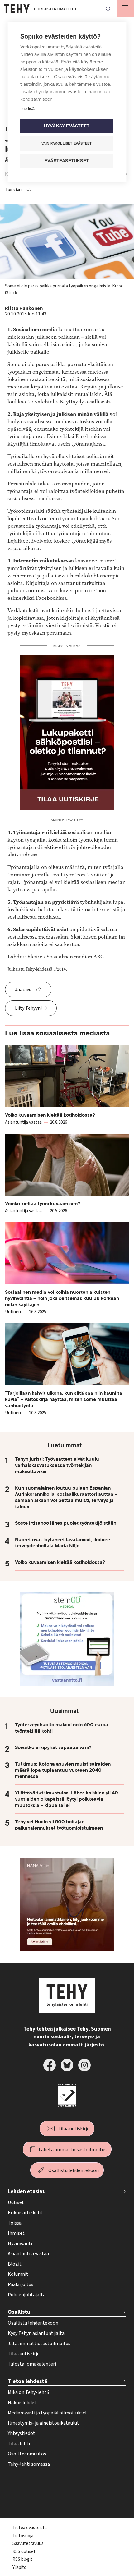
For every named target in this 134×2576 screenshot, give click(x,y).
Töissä (15, 2223)
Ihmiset (16, 2233)
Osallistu (19, 2312)
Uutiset (16, 2202)
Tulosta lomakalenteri (32, 2364)
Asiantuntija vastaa (28, 2254)
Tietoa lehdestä (28, 2381)
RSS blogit (22, 2559)
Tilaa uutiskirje (74, 2129)
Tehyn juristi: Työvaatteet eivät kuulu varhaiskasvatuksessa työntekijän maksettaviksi (57, 1465)
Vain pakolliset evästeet (67, 143)
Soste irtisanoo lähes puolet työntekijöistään (66, 1523)
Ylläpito (19, 2567)
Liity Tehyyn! (28, 1008)
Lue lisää (28, 109)
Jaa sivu (13, 190)
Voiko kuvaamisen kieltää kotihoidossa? (60, 1562)
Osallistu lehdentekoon (74, 2170)
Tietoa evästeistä (30, 2528)
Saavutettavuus (28, 2544)
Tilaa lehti (19, 2444)
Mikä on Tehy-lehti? (29, 2392)
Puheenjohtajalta (27, 2295)
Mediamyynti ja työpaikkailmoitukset (48, 2413)
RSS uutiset (24, 2552)
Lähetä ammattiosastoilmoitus (73, 2150)
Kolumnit (18, 2274)
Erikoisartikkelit (25, 2213)
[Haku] (108, 9)
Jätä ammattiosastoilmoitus (39, 2344)
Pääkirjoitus (21, 2284)
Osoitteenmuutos (27, 2454)
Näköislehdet (22, 2403)
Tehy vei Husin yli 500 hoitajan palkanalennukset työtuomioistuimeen (59, 1825)
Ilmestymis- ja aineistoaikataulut (43, 2423)
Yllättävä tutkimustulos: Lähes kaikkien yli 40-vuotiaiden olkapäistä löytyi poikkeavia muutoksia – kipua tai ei (68, 1799)
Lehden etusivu (27, 2191)
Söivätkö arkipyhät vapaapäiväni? (53, 1747)
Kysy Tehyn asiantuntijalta (36, 2333)
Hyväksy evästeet (67, 126)
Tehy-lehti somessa (29, 2464)
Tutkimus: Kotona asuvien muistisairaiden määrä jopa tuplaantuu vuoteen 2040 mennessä (63, 1770)
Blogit (15, 2264)
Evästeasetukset (67, 161)
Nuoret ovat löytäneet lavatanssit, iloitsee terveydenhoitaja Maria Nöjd (62, 1543)
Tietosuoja (23, 2536)
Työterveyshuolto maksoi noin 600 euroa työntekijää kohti (62, 1728)
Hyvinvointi (20, 2243)
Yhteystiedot (22, 2433)
